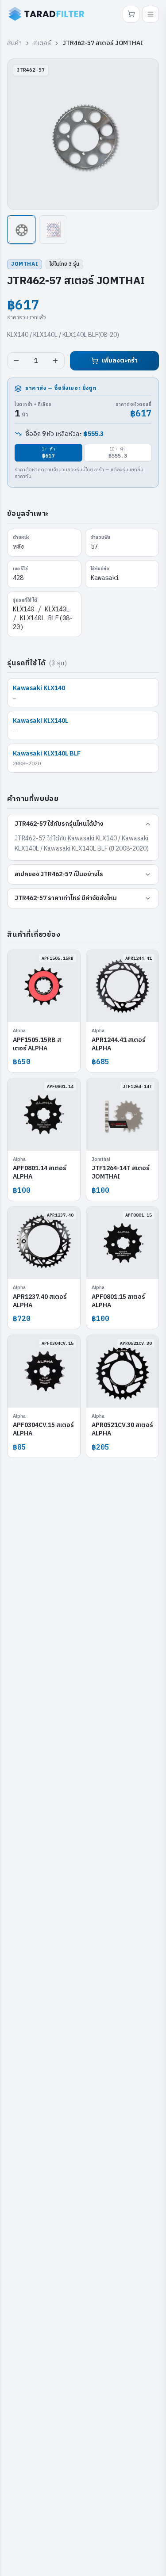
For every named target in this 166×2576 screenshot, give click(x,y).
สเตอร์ (42, 43)
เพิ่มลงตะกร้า (120, 361)
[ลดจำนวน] (16, 361)
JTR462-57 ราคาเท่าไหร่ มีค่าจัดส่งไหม (66, 898)
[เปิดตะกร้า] (131, 14)
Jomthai (25, 264)
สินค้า (14, 43)
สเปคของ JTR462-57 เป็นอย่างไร (59, 874)
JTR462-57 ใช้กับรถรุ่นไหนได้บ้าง (59, 824)
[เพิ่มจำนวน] (55, 361)
